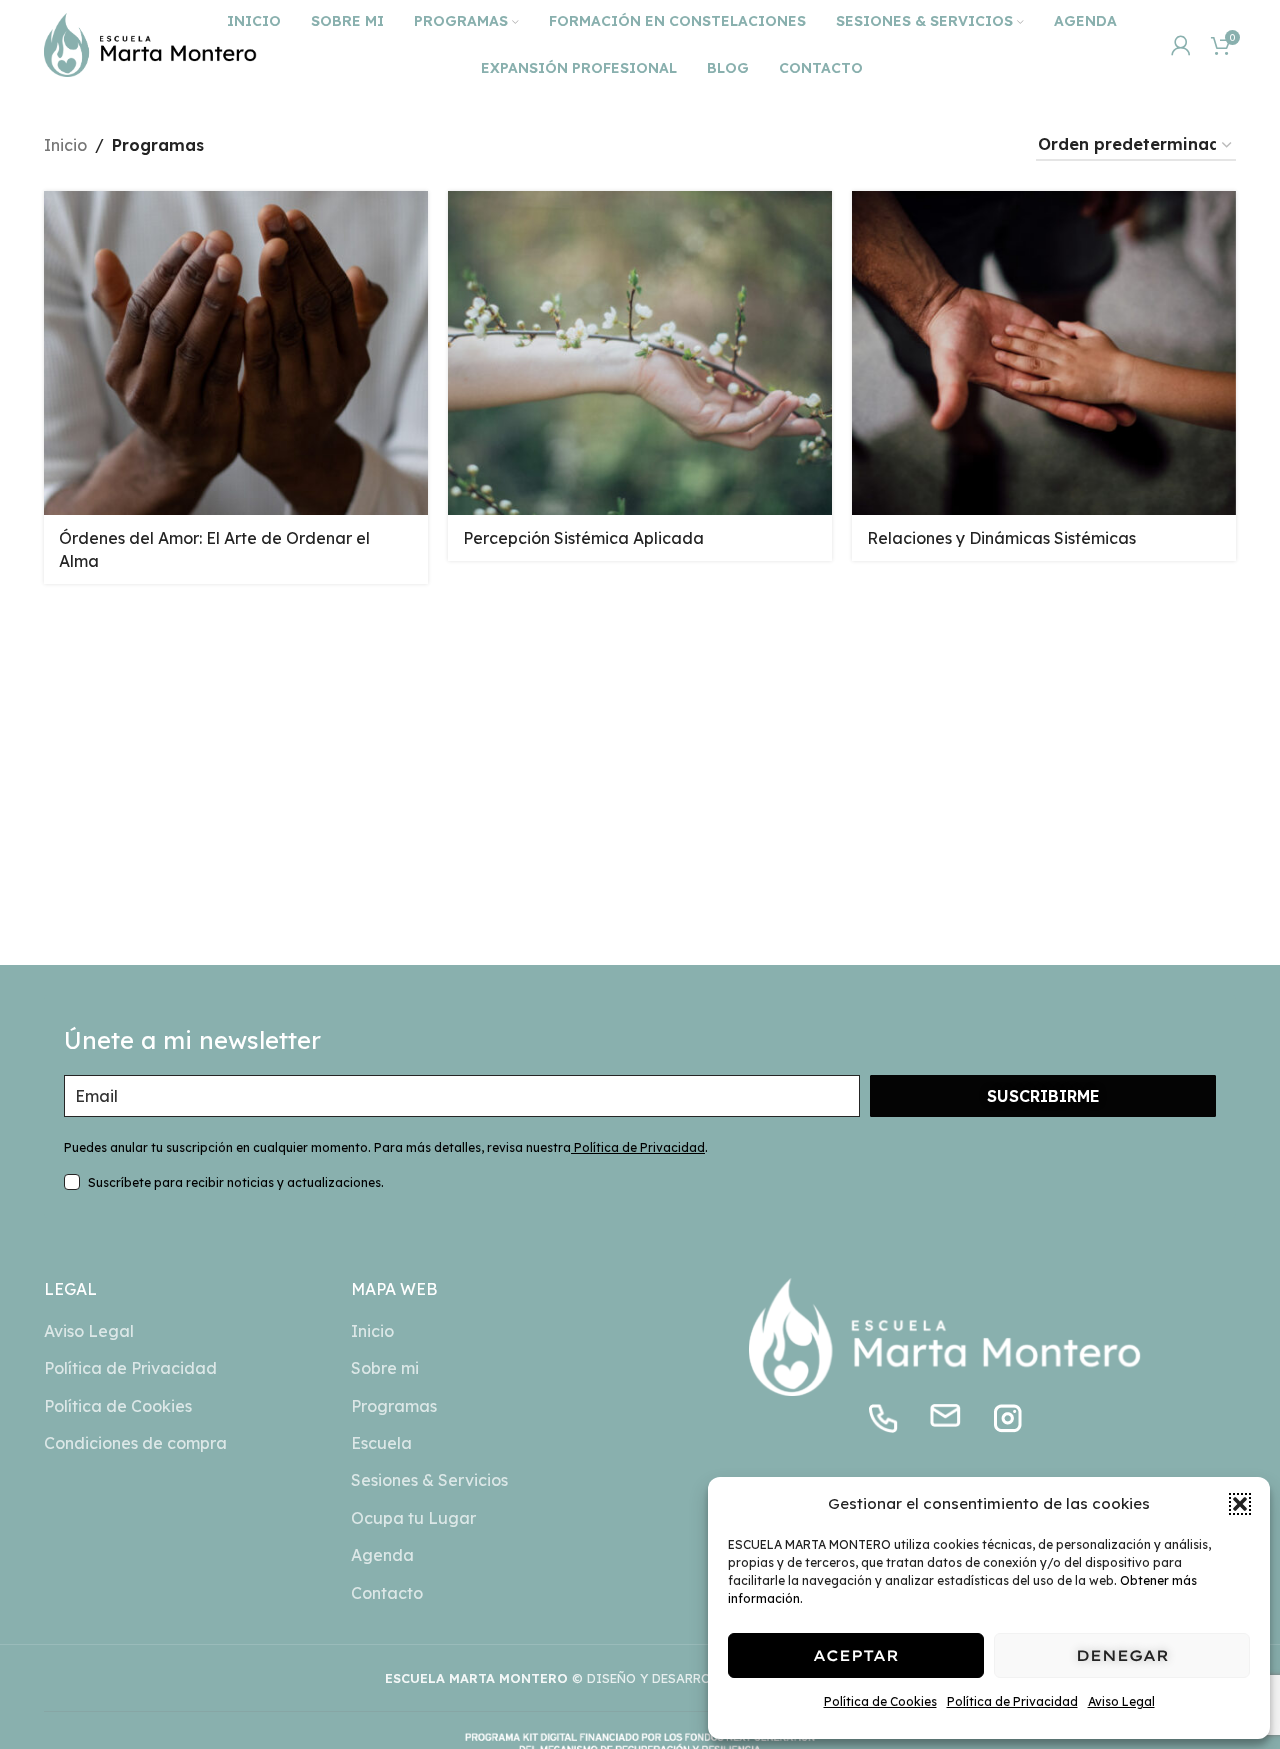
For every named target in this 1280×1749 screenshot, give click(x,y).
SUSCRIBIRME (1043, 1096)
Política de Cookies (880, 1701)
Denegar (1122, 1655)
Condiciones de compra (135, 1443)
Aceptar (856, 1655)
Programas (394, 1406)
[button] (1240, 1504)
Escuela (381, 1443)
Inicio (65, 145)
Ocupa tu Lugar (413, 1518)
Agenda (382, 1555)
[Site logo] (150, 43)
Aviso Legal (1121, 1701)
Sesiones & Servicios (429, 1480)
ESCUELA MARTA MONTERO (476, 1678)
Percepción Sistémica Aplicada (583, 538)
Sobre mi (385, 1368)
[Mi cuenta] (1181, 45)
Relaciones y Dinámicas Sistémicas (1001, 538)
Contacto (387, 1593)
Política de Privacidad (1012, 1701)
